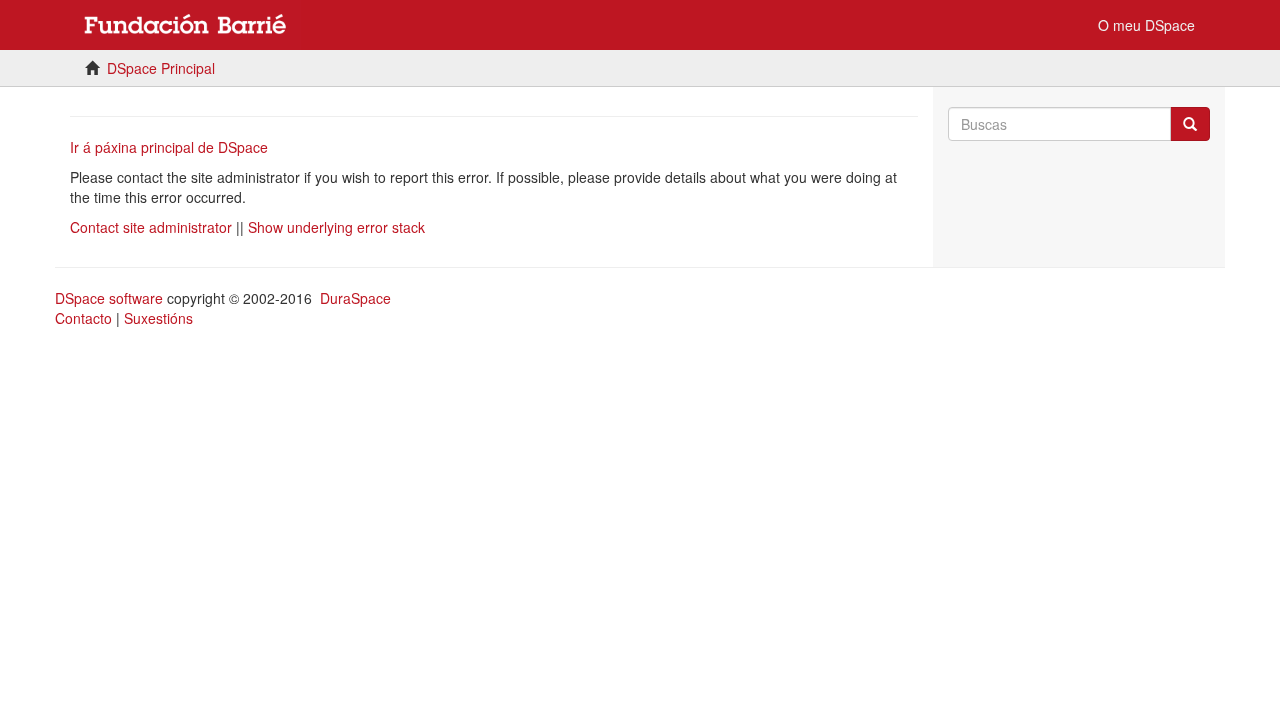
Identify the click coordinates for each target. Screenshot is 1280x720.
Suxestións (158, 318)
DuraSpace (355, 298)
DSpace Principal (161, 68)
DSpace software (109, 298)
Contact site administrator (151, 227)
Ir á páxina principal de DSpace (169, 147)
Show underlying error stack (336, 227)
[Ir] (1190, 124)
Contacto (83, 318)
